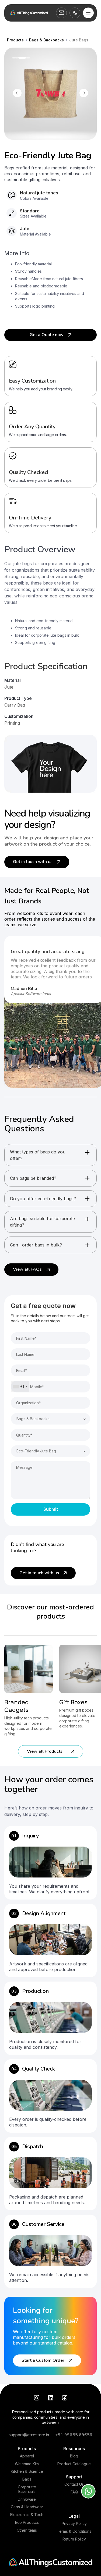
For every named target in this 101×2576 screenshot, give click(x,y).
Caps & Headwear (27, 2507)
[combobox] (20, 1387)
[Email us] (61, 13)
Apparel (27, 2456)
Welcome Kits (27, 2464)
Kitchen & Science (27, 2471)
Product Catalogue (74, 2464)
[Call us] (75, 13)
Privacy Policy (74, 2524)
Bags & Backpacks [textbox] (33, 1419)
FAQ (74, 2492)
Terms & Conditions (74, 2531)
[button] (88, 13)
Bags (27, 2479)
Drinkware (27, 2499)
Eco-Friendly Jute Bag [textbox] (36, 1451)
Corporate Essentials (27, 2489)
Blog (74, 2456)
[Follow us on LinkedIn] (51, 2398)
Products (27, 2449)
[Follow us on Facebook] (65, 2398)
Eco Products (27, 2522)
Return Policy (74, 2539)
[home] (29, 13)
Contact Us (74, 2484)
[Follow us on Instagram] (37, 2398)
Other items (27, 2530)
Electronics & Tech (27, 2515)
